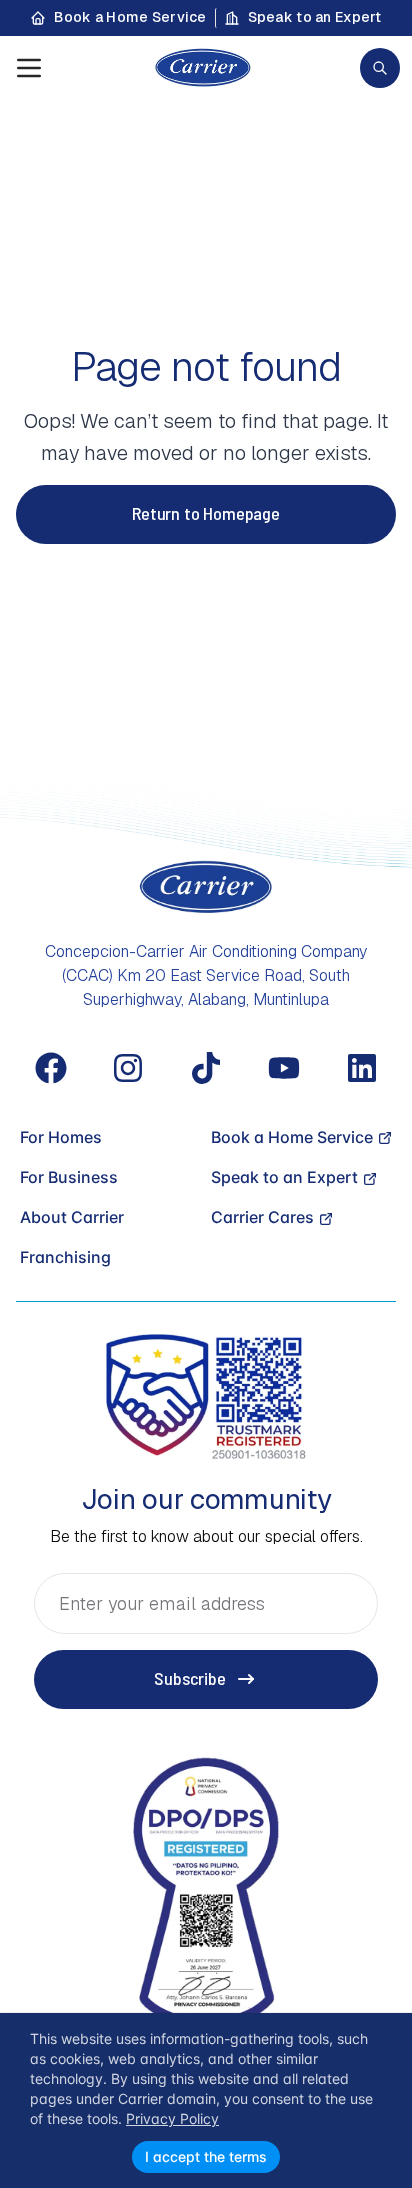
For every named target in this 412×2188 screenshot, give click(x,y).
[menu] (29, 68)
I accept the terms (206, 2156)
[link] (380, 68)
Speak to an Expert (315, 17)
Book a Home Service (130, 17)
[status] (206, 2100)
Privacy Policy (172, 2118)
